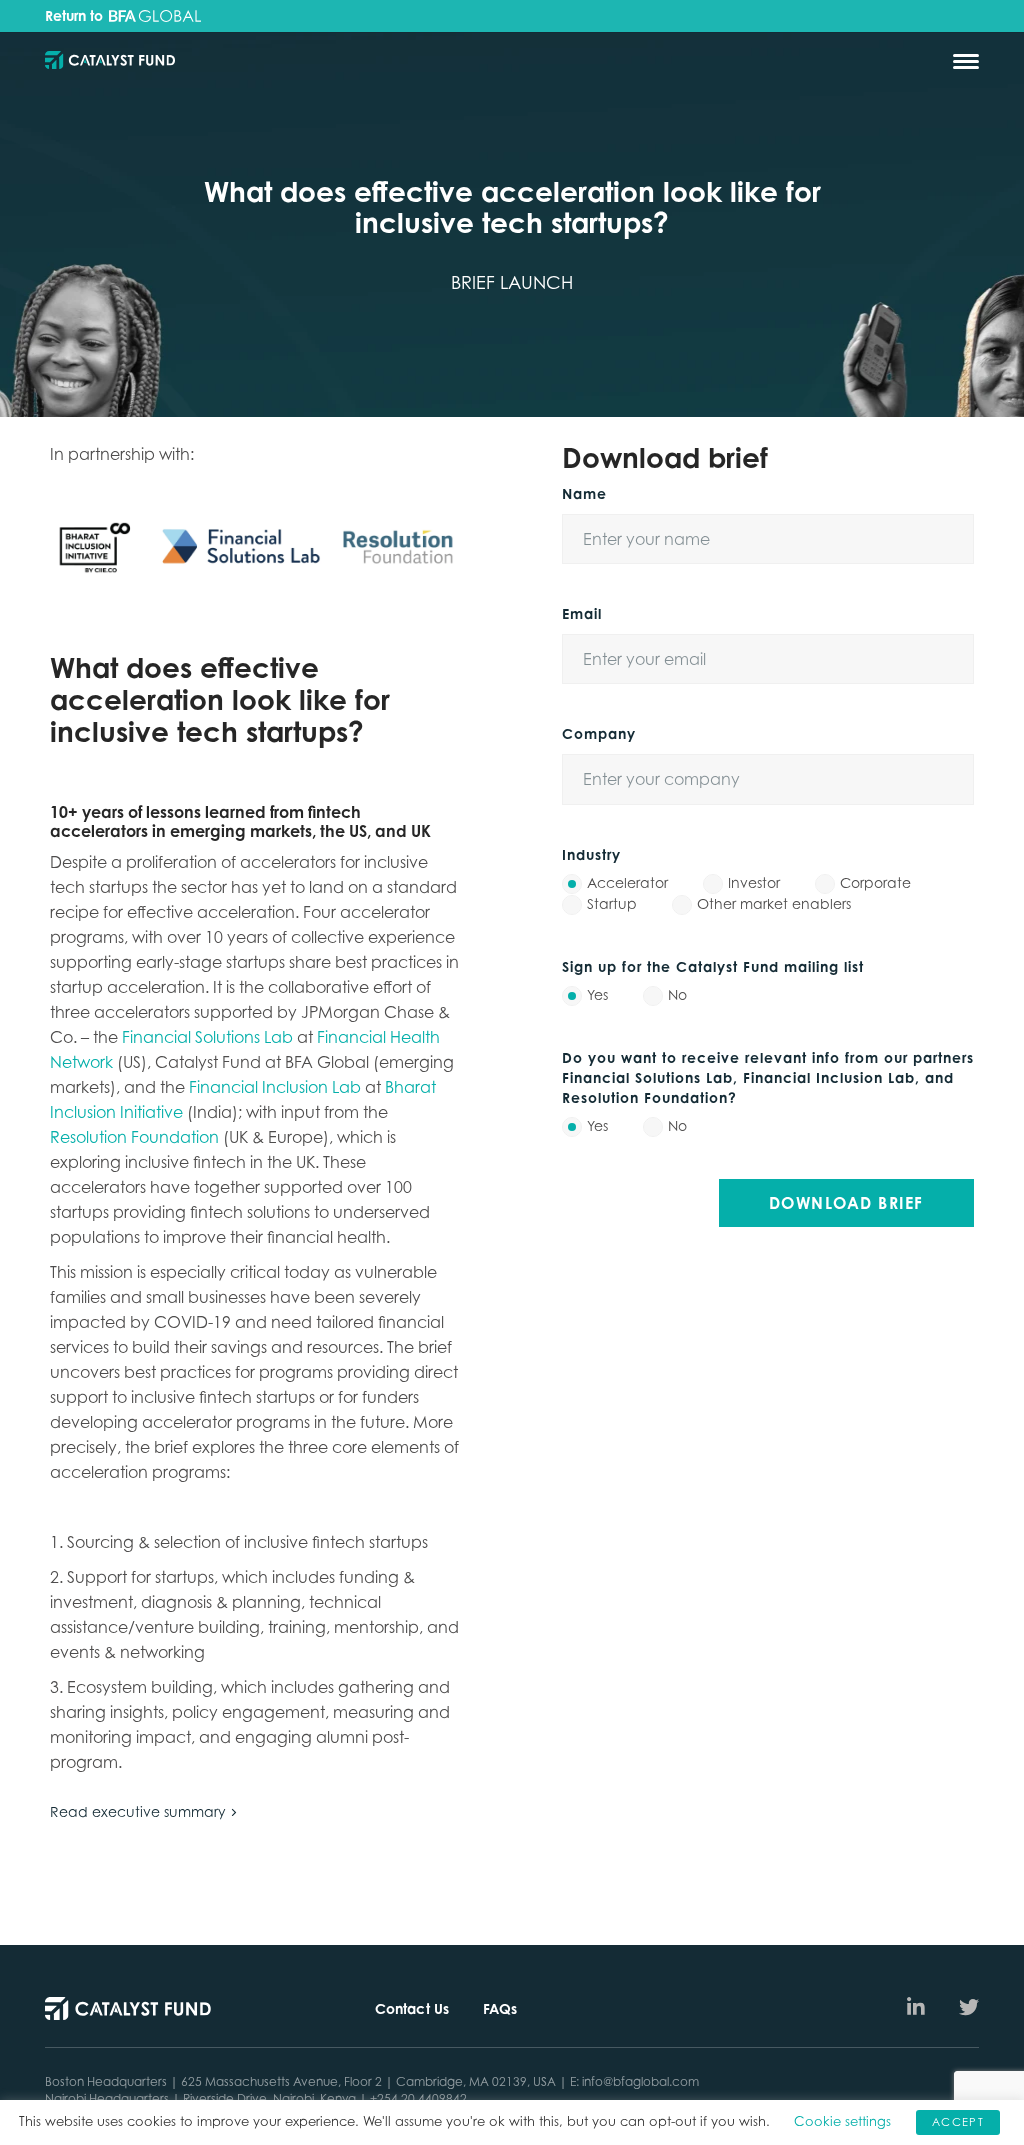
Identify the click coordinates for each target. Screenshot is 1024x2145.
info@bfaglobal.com (640, 2081)
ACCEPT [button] (958, 2122)
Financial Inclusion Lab (275, 1087)
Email (582, 613)
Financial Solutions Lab (209, 1037)
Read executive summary (138, 1811)
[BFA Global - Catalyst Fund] (110, 61)
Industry (591, 854)
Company (599, 733)
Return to (76, 16)
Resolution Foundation (134, 1137)
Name (584, 493)
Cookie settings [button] (842, 2121)
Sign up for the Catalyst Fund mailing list (713, 966)
